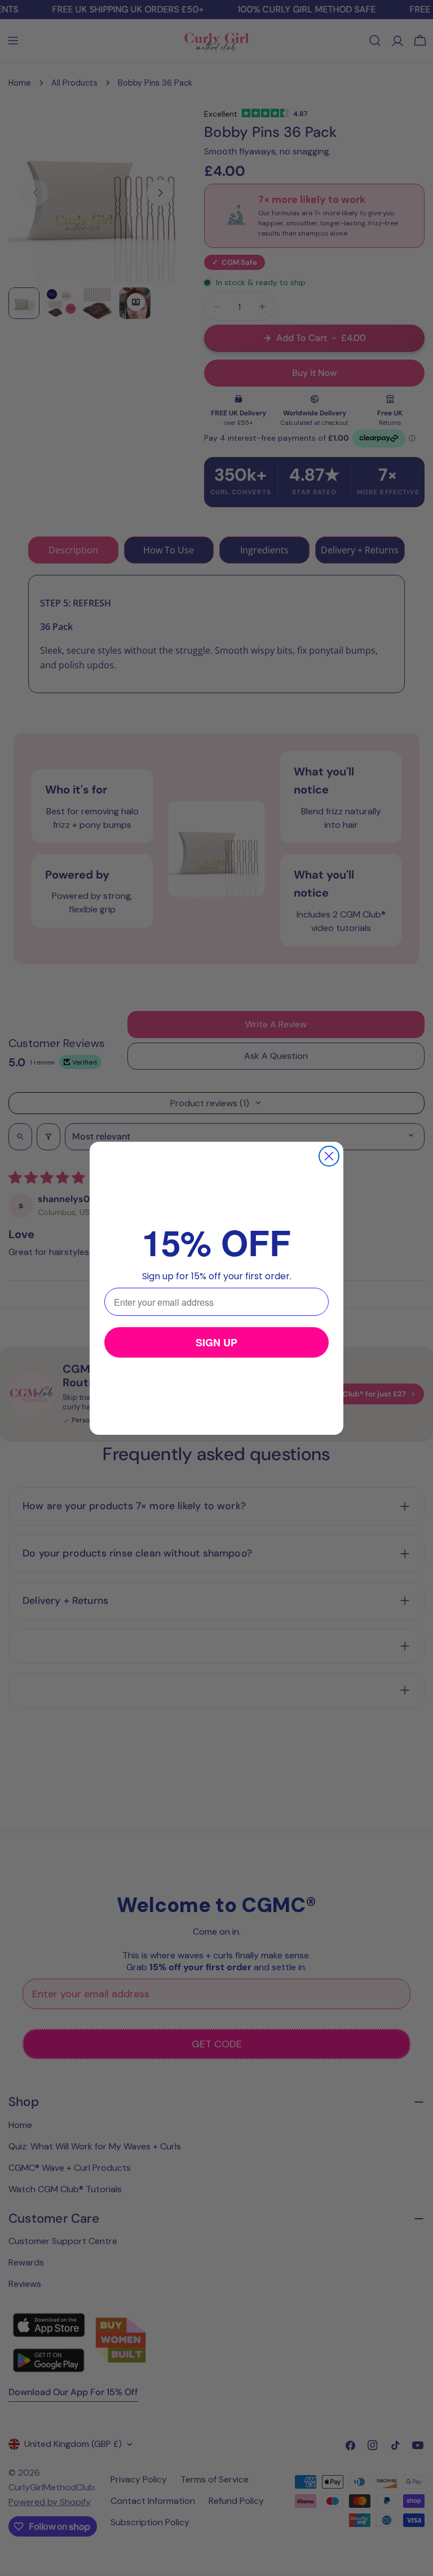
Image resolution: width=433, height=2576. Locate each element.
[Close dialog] (329, 1156)
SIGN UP (216, 1342)
